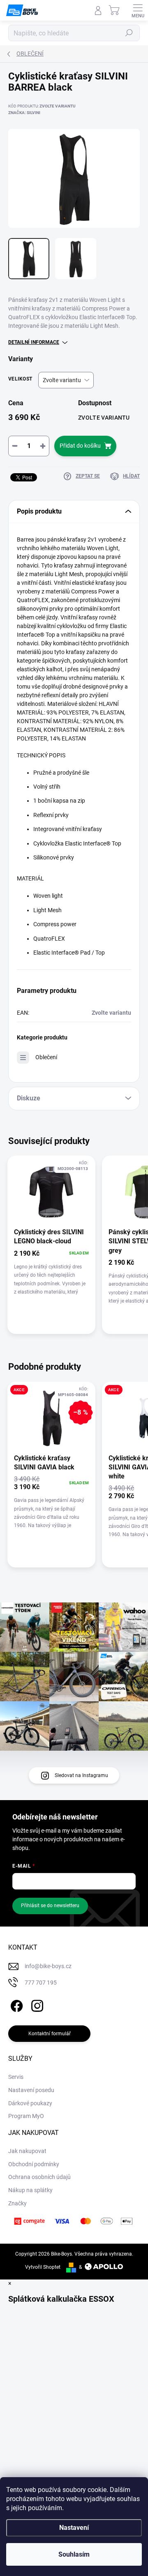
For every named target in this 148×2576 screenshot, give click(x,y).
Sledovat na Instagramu (81, 1775)
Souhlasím (74, 2554)
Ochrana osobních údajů (39, 2177)
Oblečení (46, 1057)
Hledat (129, 33)
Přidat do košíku (80, 446)
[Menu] (138, 10)
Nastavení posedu (31, 2090)
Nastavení (74, 2528)
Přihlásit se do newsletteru (50, 1906)
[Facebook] (15, 2004)
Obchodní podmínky (34, 2164)
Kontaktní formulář (50, 2034)
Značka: (24, 113)
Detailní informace (34, 342)
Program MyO (26, 2116)
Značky (17, 2203)
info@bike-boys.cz (48, 1966)
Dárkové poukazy (30, 2103)
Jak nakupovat (27, 2151)
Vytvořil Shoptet (43, 2267)
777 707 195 (41, 1983)
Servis (16, 2077)
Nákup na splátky (30, 2190)
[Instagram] (36, 2004)
